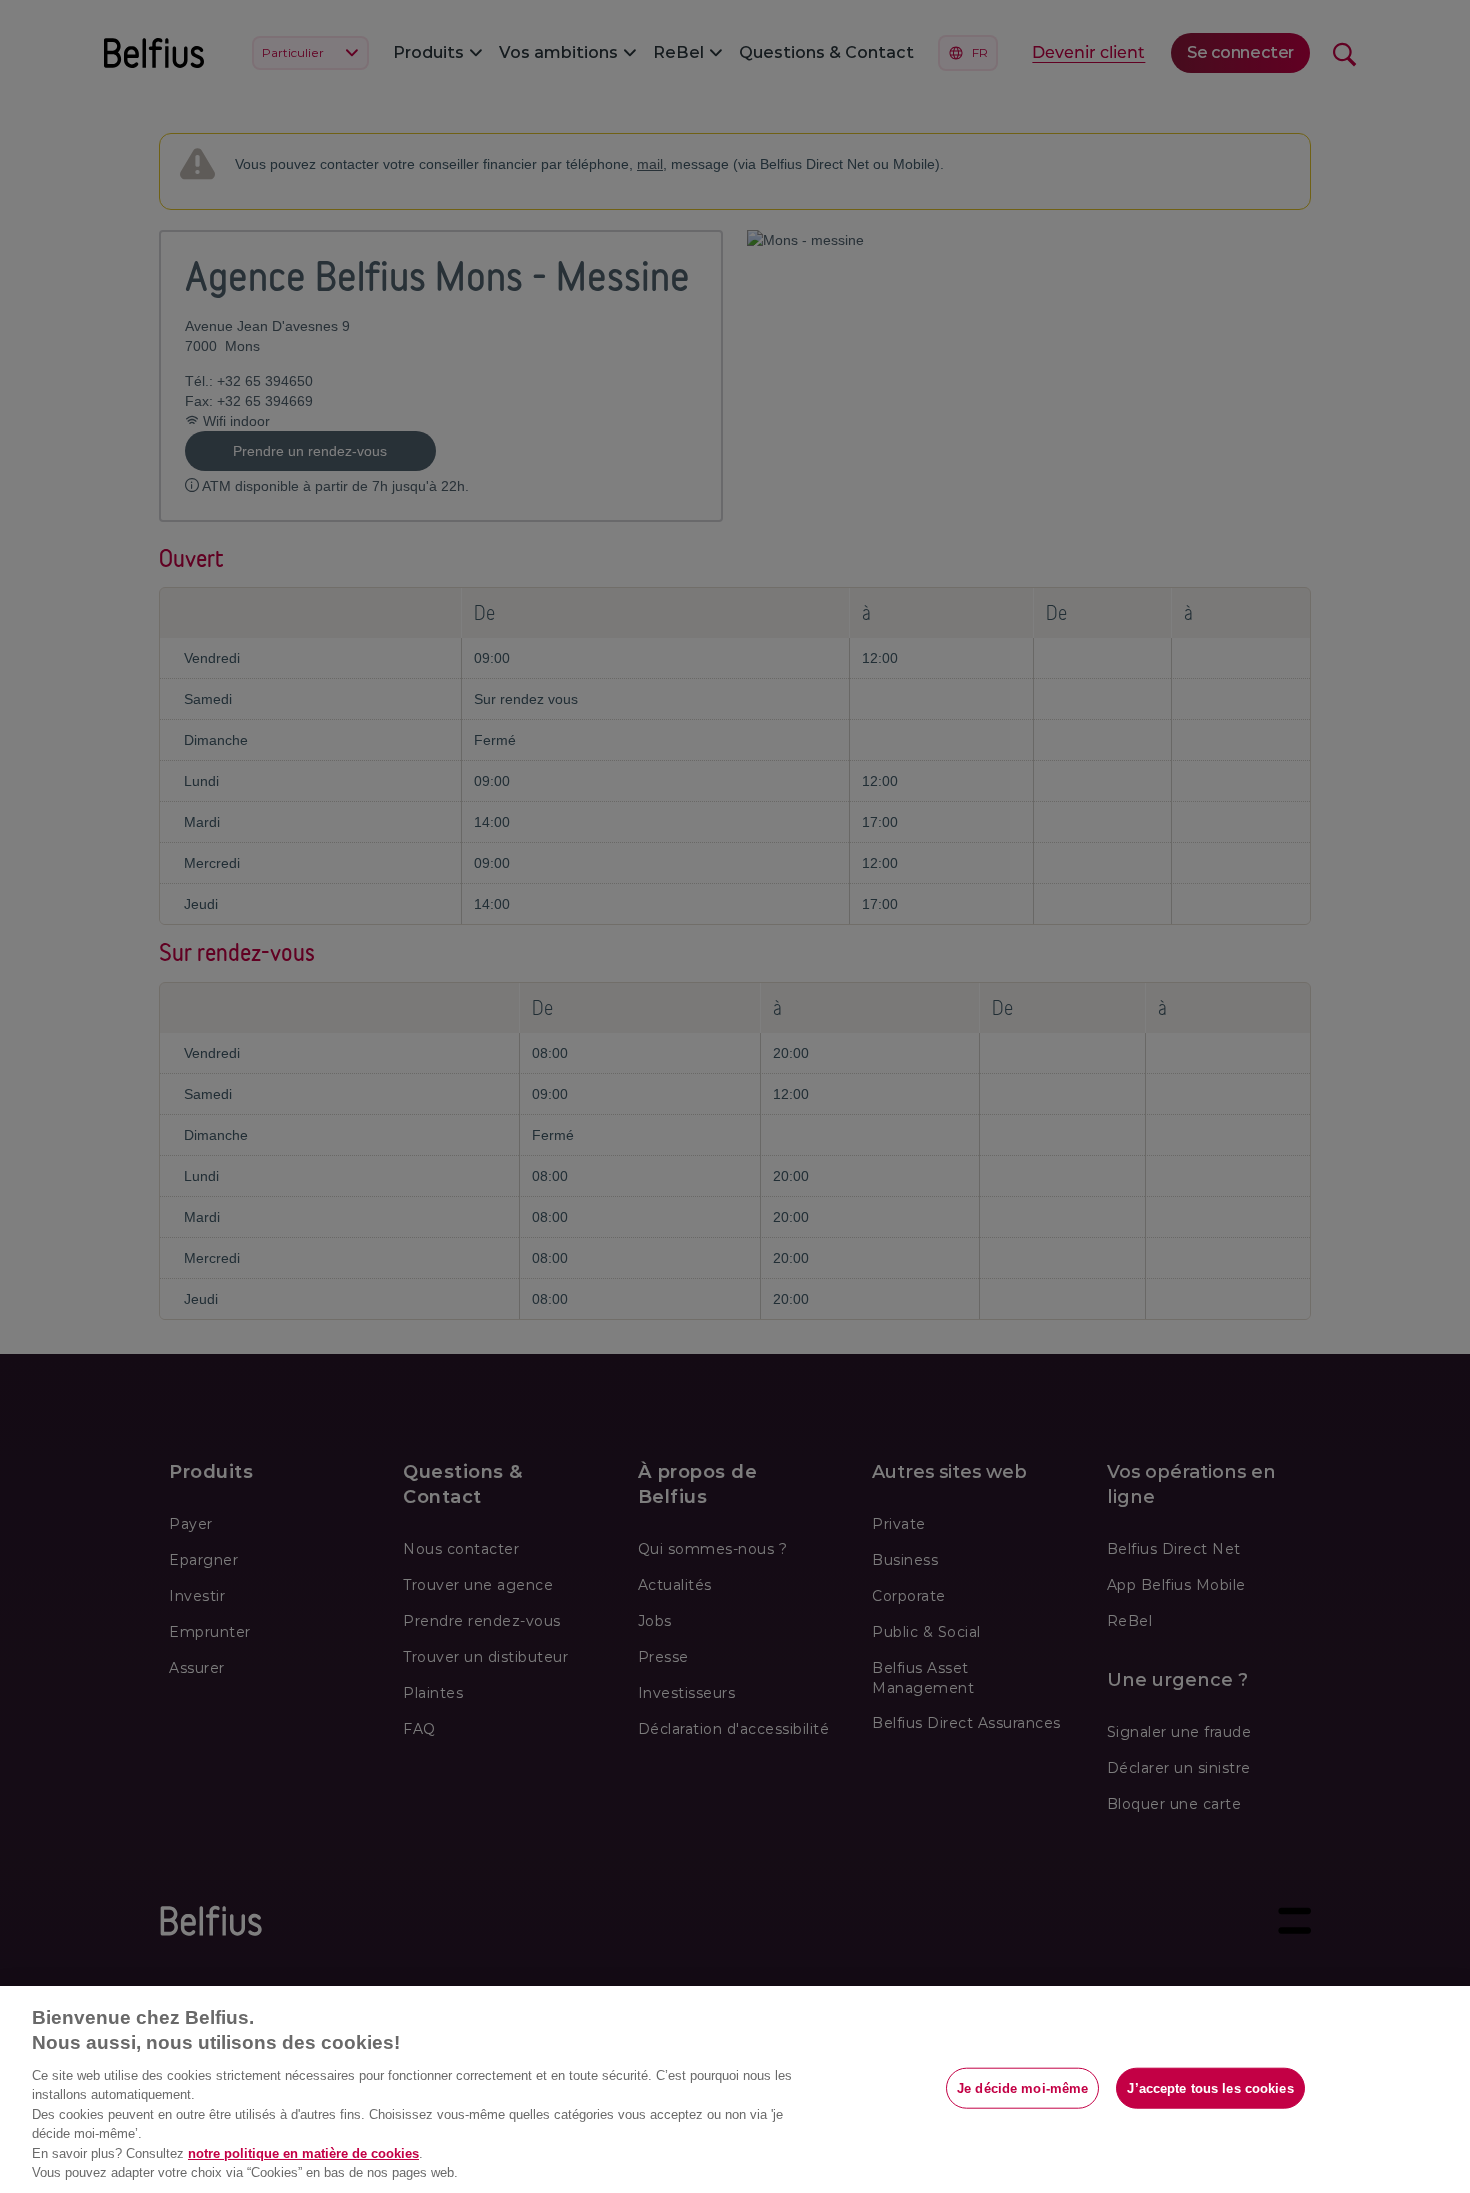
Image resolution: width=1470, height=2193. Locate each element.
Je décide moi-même (1022, 2087)
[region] (735, 2089)
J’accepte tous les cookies (1210, 2087)
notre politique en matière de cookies (303, 2153)
